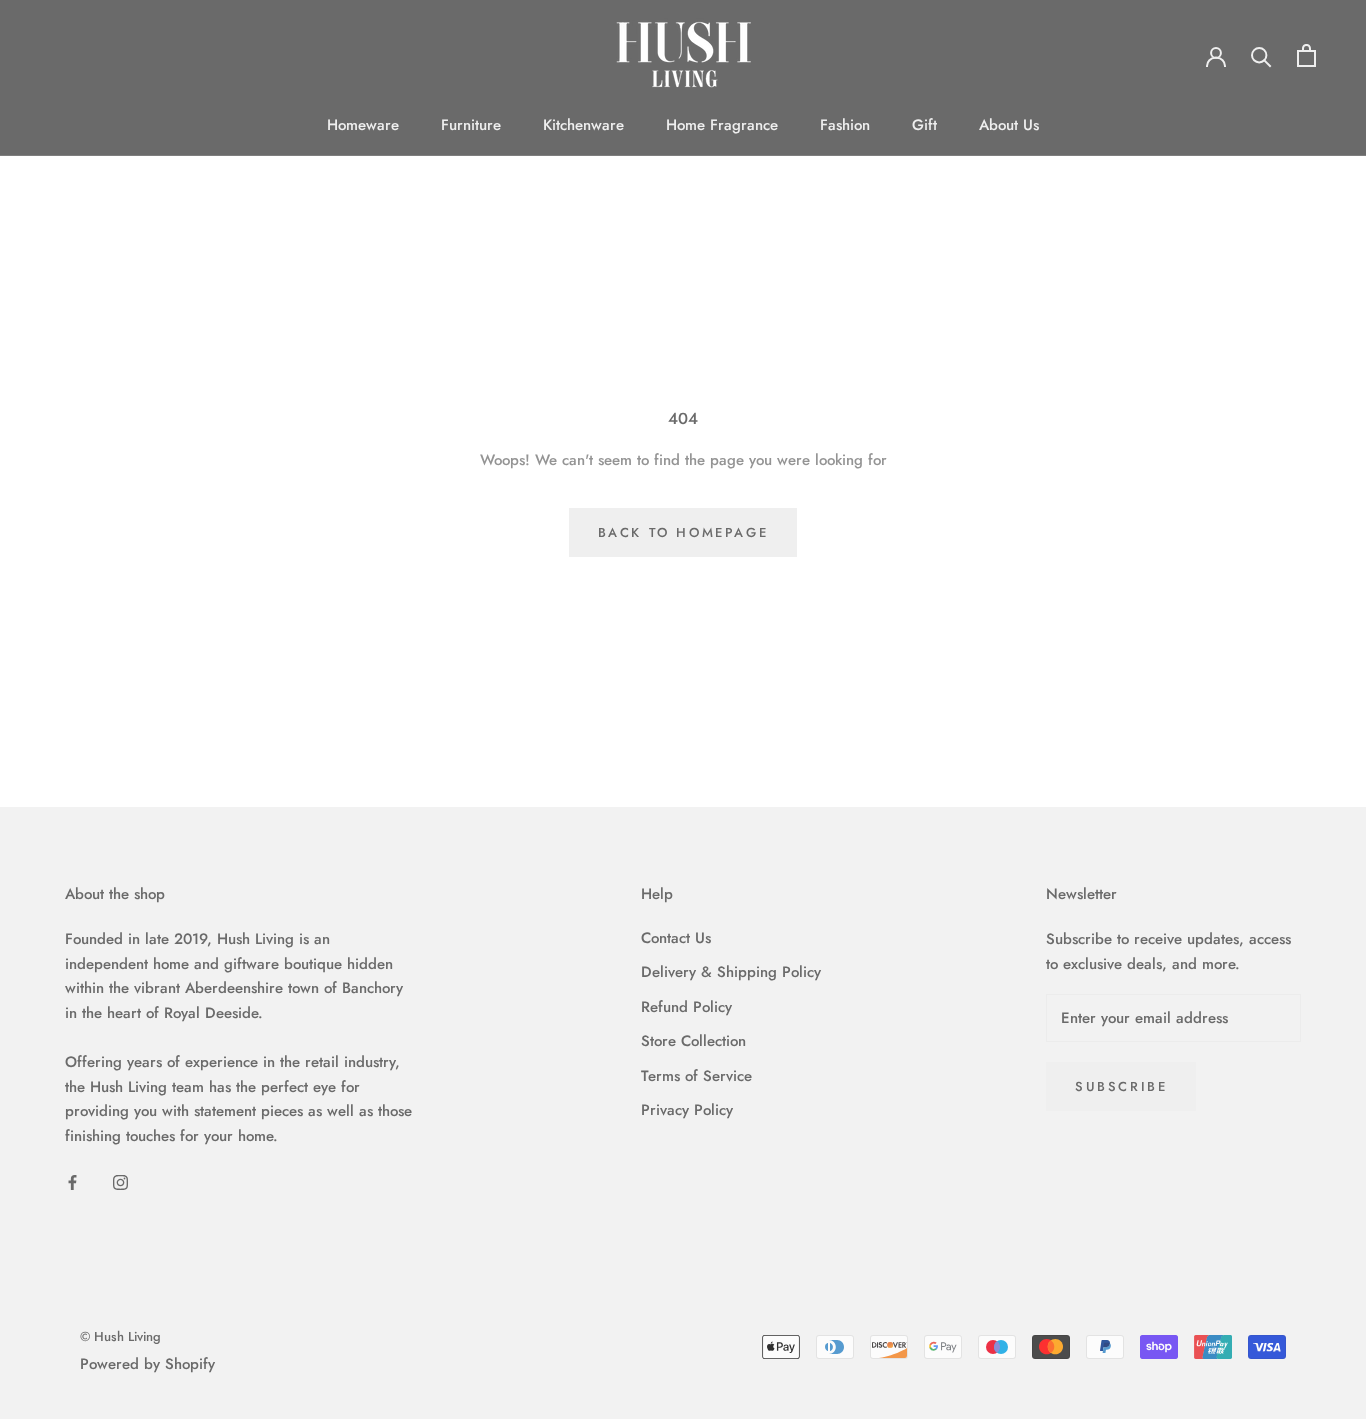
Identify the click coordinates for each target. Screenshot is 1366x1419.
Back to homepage (683, 532)
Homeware (363, 125)
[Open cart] (1306, 55)
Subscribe (1121, 1086)
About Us (1009, 125)
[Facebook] (72, 1181)
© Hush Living (120, 1336)
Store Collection (693, 1041)
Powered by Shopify (147, 1364)
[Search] (1261, 55)
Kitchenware (583, 125)
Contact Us (676, 938)
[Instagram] (120, 1181)
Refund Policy (686, 1007)
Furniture (471, 125)
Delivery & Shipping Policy (731, 972)
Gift (924, 125)
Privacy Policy (687, 1110)
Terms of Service (696, 1076)
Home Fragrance (722, 125)
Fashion (845, 125)
